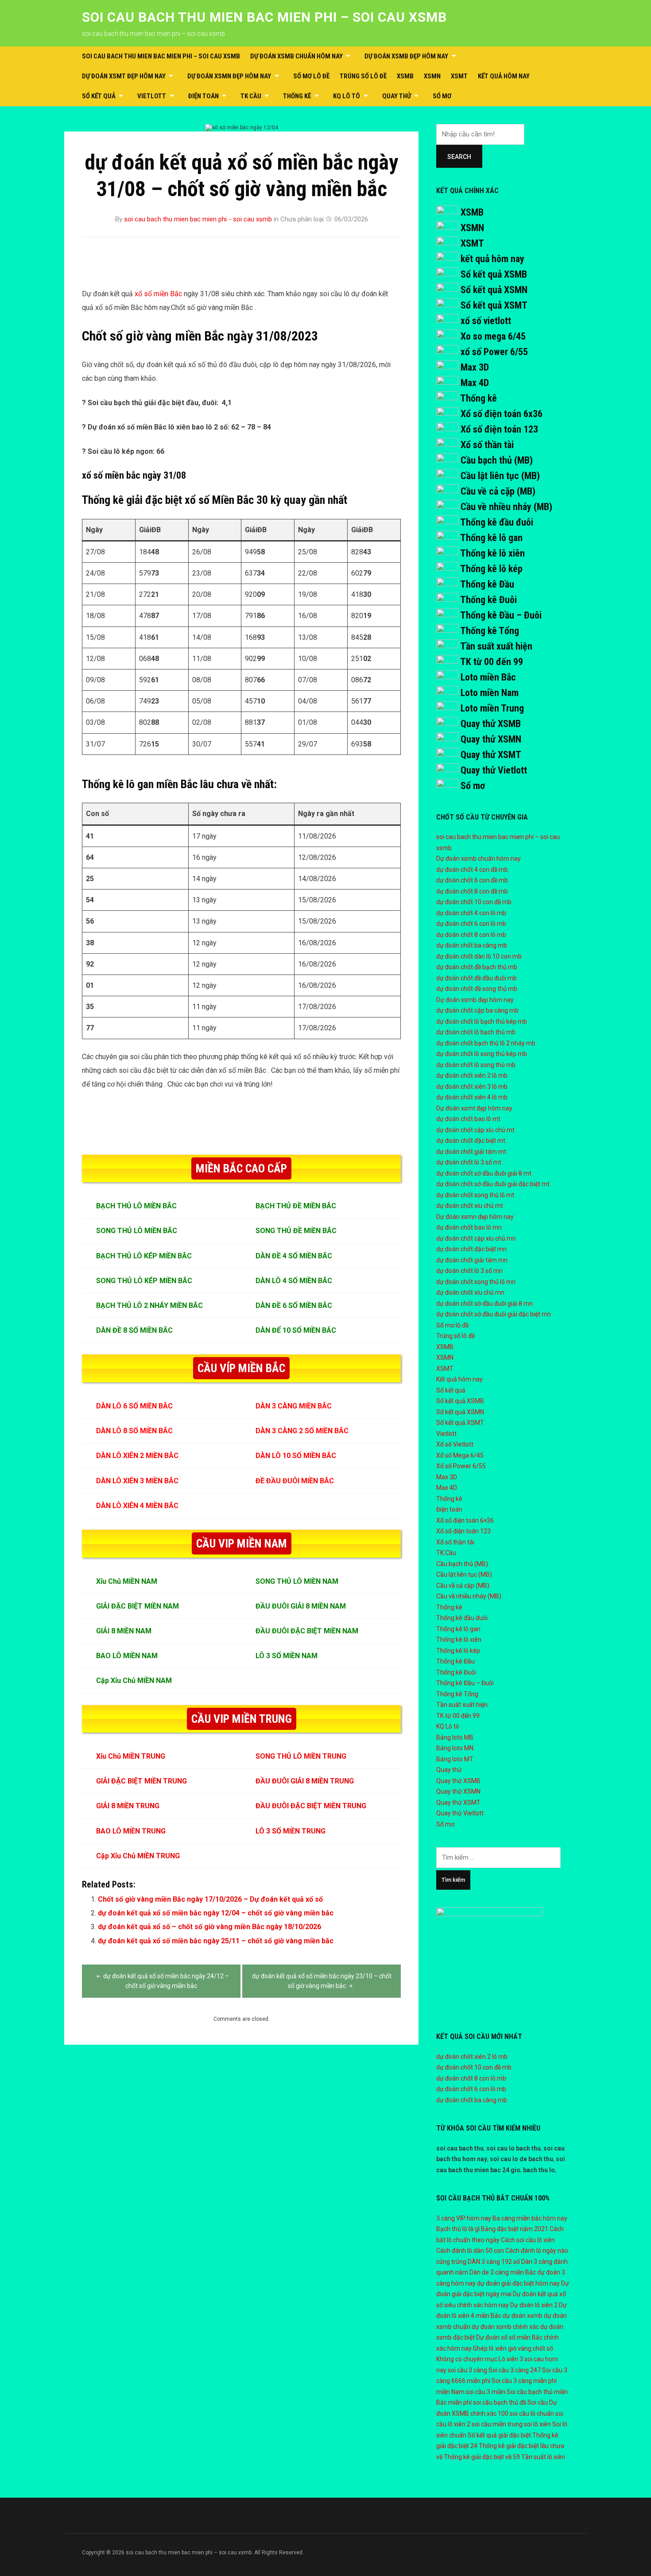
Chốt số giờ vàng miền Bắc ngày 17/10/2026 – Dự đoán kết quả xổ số (210, 1899)
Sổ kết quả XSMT (494, 305)
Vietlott (152, 96)
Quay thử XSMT (491, 755)
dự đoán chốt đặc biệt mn (471, 1249)
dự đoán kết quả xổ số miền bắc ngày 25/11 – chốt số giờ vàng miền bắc (216, 1941)
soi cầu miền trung (497, 2424)
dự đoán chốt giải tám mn (472, 1260)
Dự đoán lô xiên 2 (534, 2305)
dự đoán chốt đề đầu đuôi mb (477, 978)
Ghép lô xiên (490, 2348)
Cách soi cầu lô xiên (528, 2240)
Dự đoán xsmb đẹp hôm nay (406, 56)
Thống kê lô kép (491, 569)
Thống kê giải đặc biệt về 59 (482, 2457)
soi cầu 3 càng (467, 2370)
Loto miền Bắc (488, 677)
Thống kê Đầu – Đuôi (501, 615)
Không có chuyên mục (467, 2359)
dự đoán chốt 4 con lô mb (471, 913)
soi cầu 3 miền (486, 2392)
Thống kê (297, 96)
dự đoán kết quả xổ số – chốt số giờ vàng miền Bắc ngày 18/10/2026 (209, 1927)
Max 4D (475, 383)
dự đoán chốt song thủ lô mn (476, 1282)
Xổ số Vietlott (455, 1444)
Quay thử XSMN (491, 739)
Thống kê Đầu (487, 584)
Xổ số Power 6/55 (461, 1466)
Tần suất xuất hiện (496, 646)
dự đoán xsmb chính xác (505, 2327)
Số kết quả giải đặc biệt (499, 2435)
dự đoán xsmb (523, 2316)
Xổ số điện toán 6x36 (502, 414)
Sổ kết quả (99, 96)
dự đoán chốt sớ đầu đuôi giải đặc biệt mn (494, 1314)
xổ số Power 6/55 (494, 352)
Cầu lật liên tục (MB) (500, 476)
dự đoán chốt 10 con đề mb (474, 902)
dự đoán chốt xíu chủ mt (470, 1206)
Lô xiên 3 (511, 2359)
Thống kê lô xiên (492, 553)
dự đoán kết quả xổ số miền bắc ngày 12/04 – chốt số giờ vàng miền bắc (216, 1913)
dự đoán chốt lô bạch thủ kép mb (482, 1021)
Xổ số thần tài (487, 445)
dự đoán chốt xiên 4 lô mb (472, 1097)
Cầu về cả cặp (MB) (498, 491)
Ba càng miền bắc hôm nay (530, 2218)
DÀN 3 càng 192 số (494, 2262)
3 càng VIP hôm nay (464, 2218)
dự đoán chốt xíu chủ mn (470, 1292)
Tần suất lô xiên (543, 2457)
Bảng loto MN (455, 1748)
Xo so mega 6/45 (493, 336)
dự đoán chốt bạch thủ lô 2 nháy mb (486, 1043)
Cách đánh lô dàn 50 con (470, 2251)
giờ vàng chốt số (531, 2348)
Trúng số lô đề (363, 76)
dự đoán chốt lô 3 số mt (469, 1162)
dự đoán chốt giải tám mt (471, 1152)
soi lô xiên (537, 2424)
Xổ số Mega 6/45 (460, 1455)
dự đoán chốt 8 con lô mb (471, 935)
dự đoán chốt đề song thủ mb (477, 989)
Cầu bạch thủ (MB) (497, 460)
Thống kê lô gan (491, 538)
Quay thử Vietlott (494, 770)
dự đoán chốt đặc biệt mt (471, 1141)
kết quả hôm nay (492, 259)
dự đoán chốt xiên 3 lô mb (472, 1087)
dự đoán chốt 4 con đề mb (472, 870)
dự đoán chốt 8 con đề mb (472, 891)
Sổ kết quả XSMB (494, 274)
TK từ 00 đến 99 (492, 662)
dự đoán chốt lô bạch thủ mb (476, 1032)
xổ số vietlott (486, 321)
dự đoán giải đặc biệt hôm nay (518, 2283)
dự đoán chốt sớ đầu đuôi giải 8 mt (484, 1173)
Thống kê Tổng (490, 631)
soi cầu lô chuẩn (532, 2414)
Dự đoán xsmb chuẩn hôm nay (296, 56)
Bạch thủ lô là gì (458, 2229)
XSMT (459, 76)
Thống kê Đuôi (488, 600)
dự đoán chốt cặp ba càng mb (477, 1010)
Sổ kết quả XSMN (494, 290)
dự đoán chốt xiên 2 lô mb (472, 1075)
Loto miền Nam (490, 693)
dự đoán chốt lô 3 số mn (469, 1271)
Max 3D (475, 367)
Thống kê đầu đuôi (497, 522)
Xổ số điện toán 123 (499, 429)
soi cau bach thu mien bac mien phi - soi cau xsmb (198, 219)
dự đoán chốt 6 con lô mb (471, 924)
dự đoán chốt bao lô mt (468, 1119)
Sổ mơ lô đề (311, 76)
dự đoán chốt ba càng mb (472, 945)
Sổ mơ (442, 96)
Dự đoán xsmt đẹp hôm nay (124, 76)
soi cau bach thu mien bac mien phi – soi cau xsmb (264, 17)
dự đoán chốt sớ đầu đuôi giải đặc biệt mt (493, 1184)
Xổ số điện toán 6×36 (465, 1520)
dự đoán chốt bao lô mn (469, 1227)
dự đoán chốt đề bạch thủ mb (477, 967)
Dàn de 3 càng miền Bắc (503, 2272)
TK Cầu (251, 96)
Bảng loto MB (455, 1737)
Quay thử (397, 96)
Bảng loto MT (455, 1759)
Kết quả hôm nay (504, 76)
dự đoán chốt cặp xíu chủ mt (475, 1130)
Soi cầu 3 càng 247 (515, 2370)
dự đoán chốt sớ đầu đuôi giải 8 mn (484, 1303)
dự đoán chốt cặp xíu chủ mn (476, 1238)
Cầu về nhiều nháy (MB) (506, 507)
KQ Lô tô (347, 96)
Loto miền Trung (492, 708)
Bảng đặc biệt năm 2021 (515, 2229)
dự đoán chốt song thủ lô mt (475, 1195)
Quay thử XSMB (491, 724)
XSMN (432, 76)
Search (459, 157)
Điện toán (203, 96)
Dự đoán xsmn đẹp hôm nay (229, 76)
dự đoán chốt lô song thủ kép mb (482, 1054)
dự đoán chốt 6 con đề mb (472, 880)
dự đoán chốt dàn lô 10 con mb (479, 956)
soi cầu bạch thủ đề (500, 2402)
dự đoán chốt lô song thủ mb (476, 1065)
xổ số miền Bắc (159, 294)
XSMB (405, 76)
